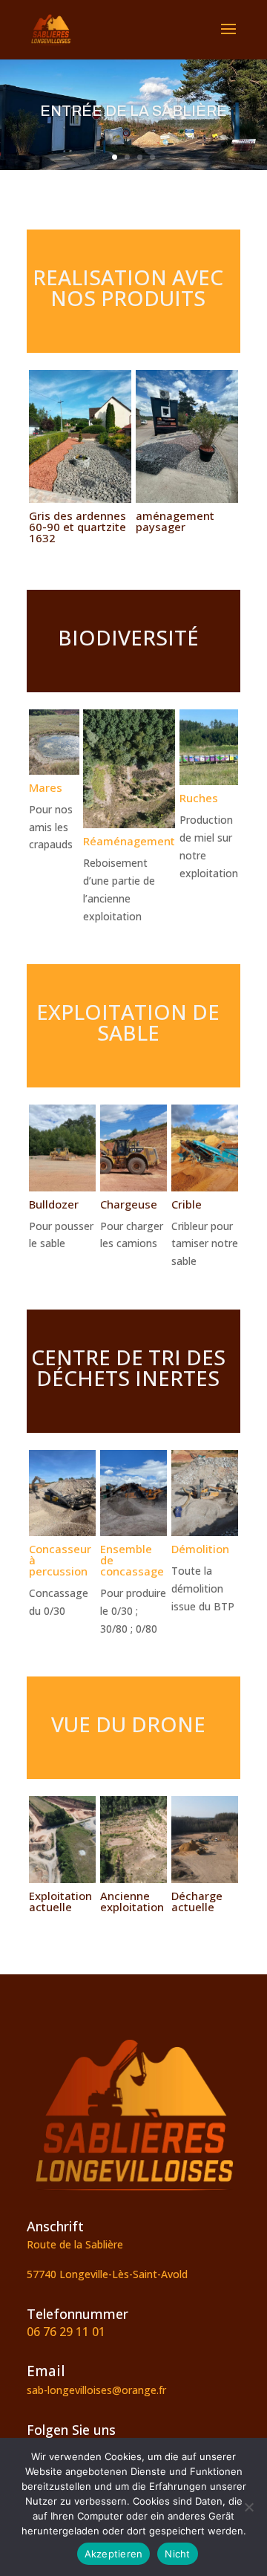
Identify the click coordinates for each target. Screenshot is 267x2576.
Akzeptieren (114, 2554)
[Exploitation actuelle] (62, 1879)
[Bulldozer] (62, 1187)
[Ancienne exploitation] (133, 1879)
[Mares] (54, 771)
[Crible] (205, 1187)
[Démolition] (205, 1532)
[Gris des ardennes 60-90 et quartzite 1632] (80, 499)
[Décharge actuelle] (205, 1879)
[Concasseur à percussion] (62, 1532)
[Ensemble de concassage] (133, 1532)
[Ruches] (209, 781)
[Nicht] (248, 2507)
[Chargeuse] (133, 1187)
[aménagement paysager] (187, 499)
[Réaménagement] (129, 824)
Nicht (177, 2554)
